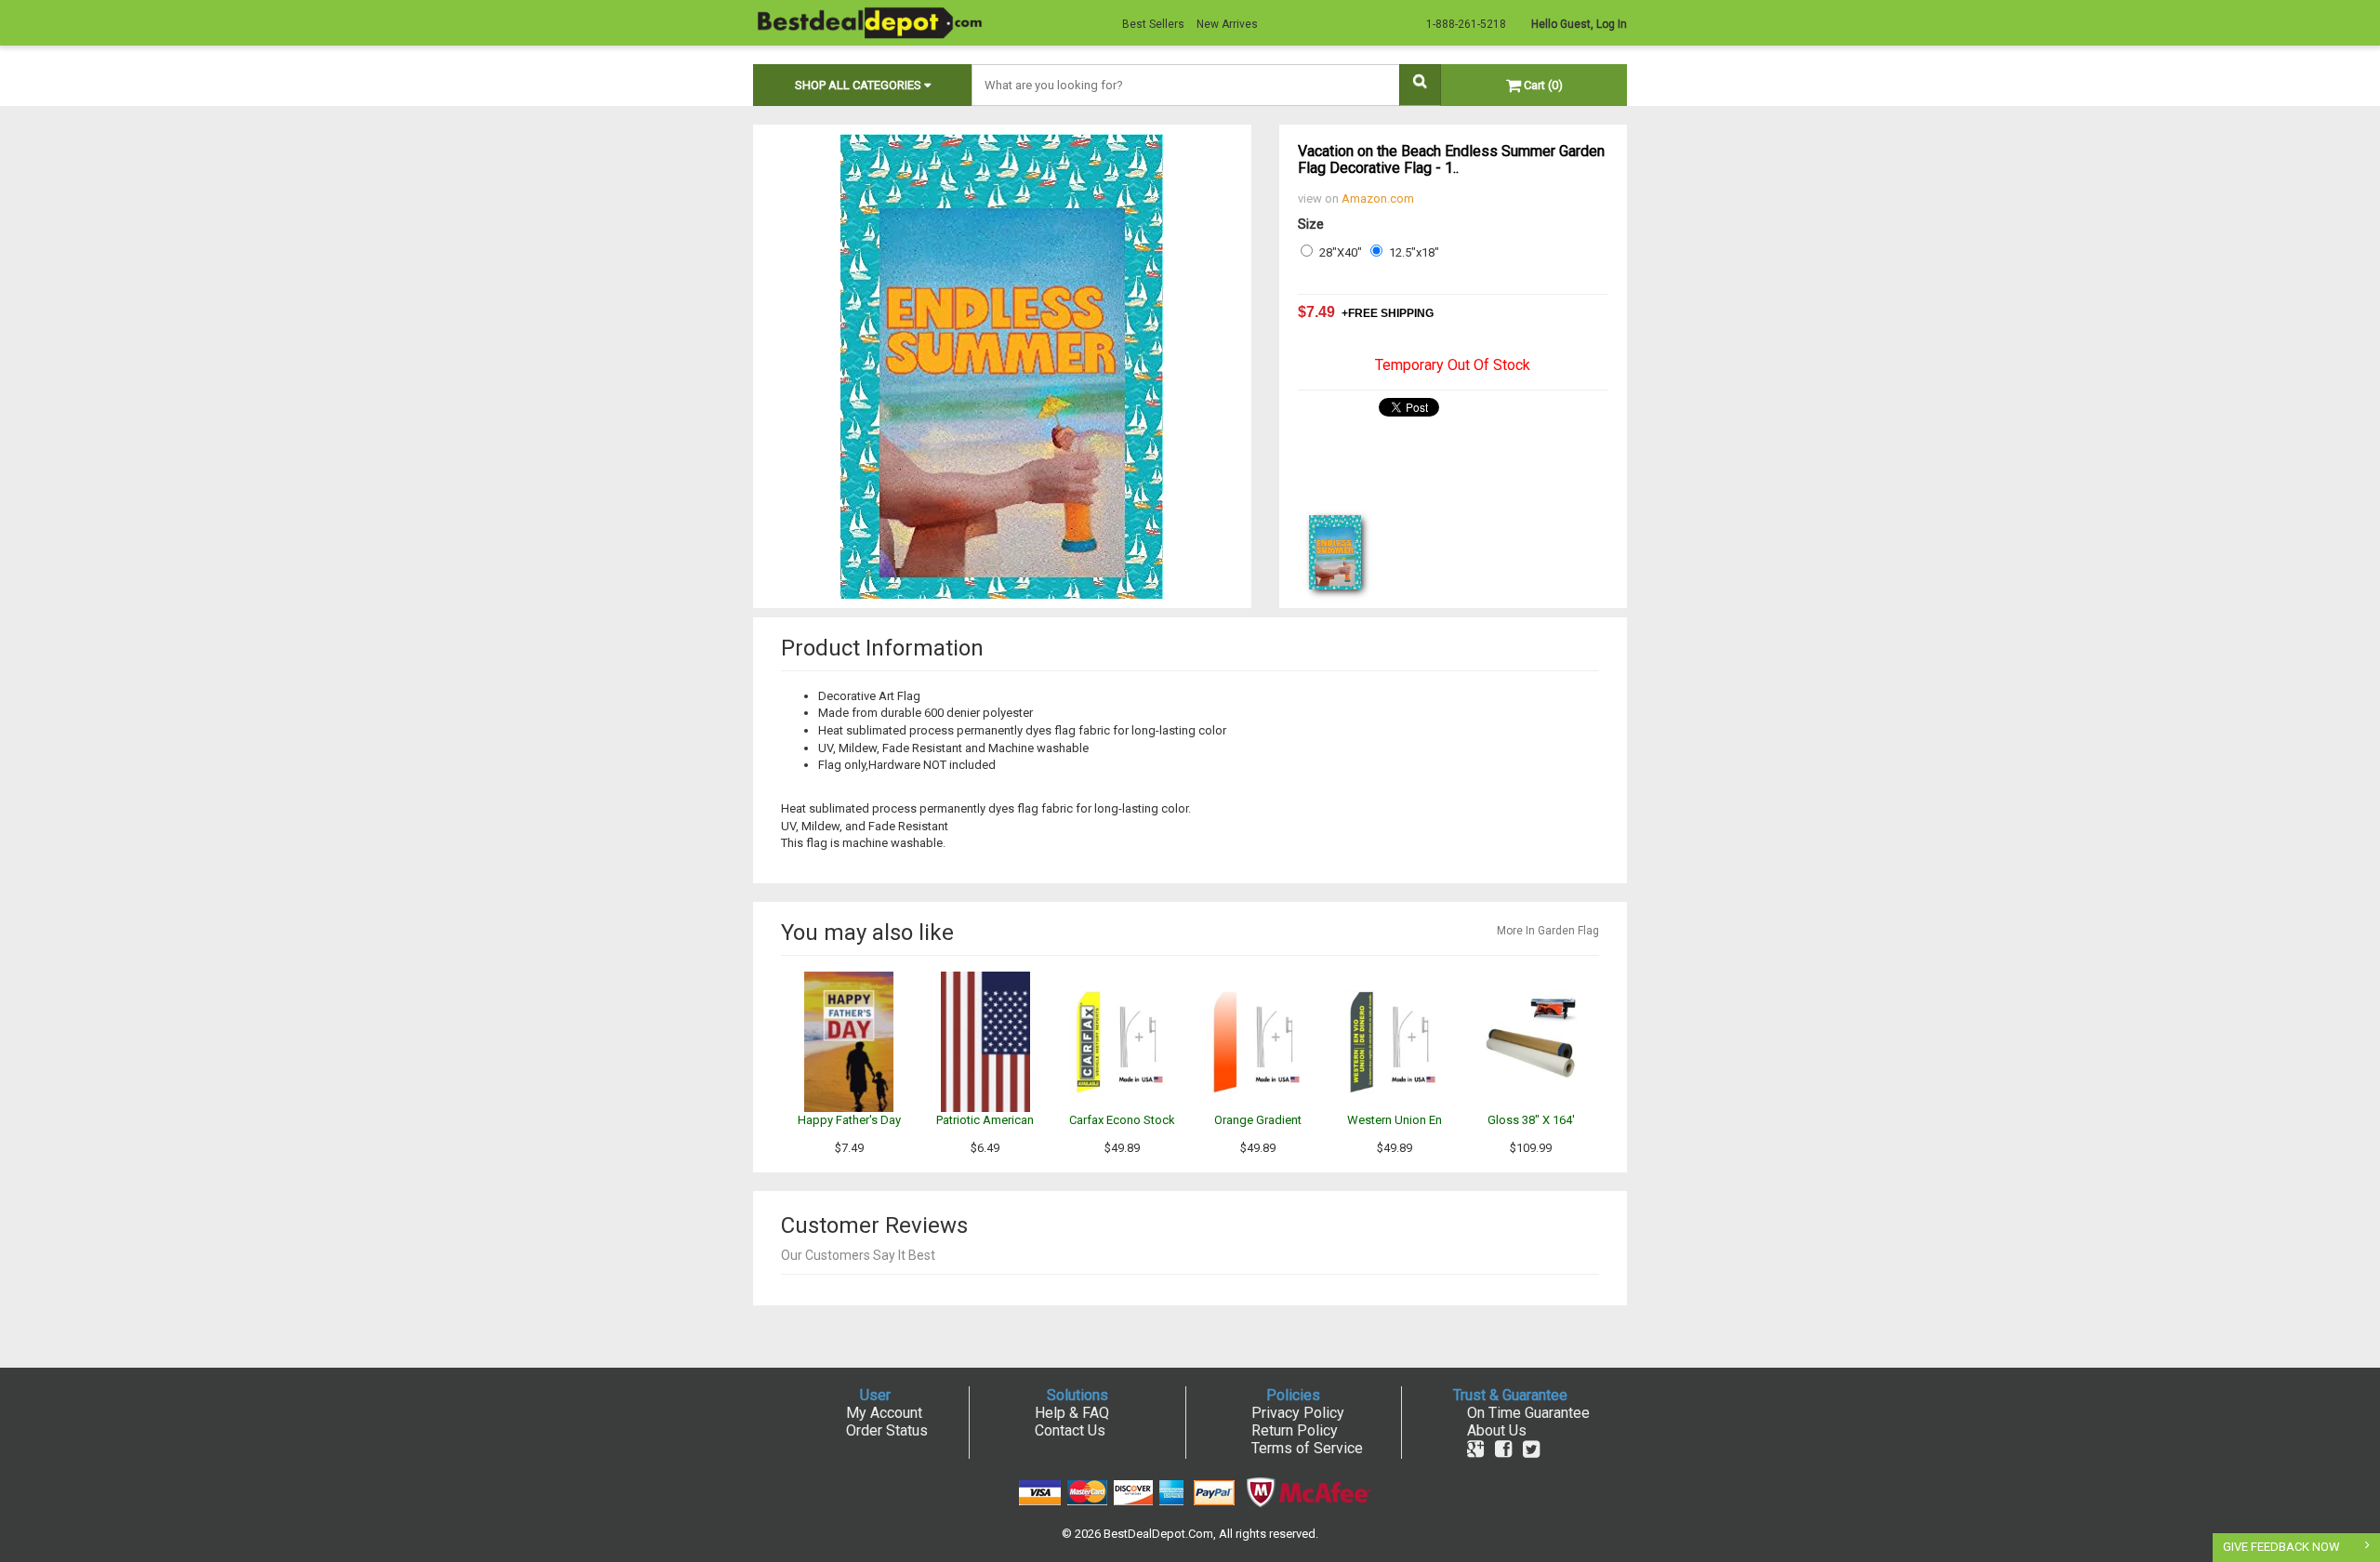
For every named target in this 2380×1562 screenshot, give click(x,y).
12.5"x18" (1414, 252)
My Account (884, 1413)
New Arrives (1227, 24)
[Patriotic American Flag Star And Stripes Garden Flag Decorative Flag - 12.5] (985, 1041)
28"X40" (1341, 252)
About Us (1497, 1430)
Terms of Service (1307, 1448)
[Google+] (1475, 1449)
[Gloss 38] (1531, 1041)
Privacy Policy (1298, 1413)
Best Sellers (1153, 24)
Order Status (887, 1430)
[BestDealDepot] (869, 22)
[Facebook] (1503, 1449)
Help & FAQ (1072, 1413)
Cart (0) (1542, 85)
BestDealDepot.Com (1158, 1534)
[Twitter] (1531, 1449)
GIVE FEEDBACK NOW (2281, 1547)
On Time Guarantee (1528, 1413)
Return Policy (1295, 1430)
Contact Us (1070, 1430)
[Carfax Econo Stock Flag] (1122, 1041)
